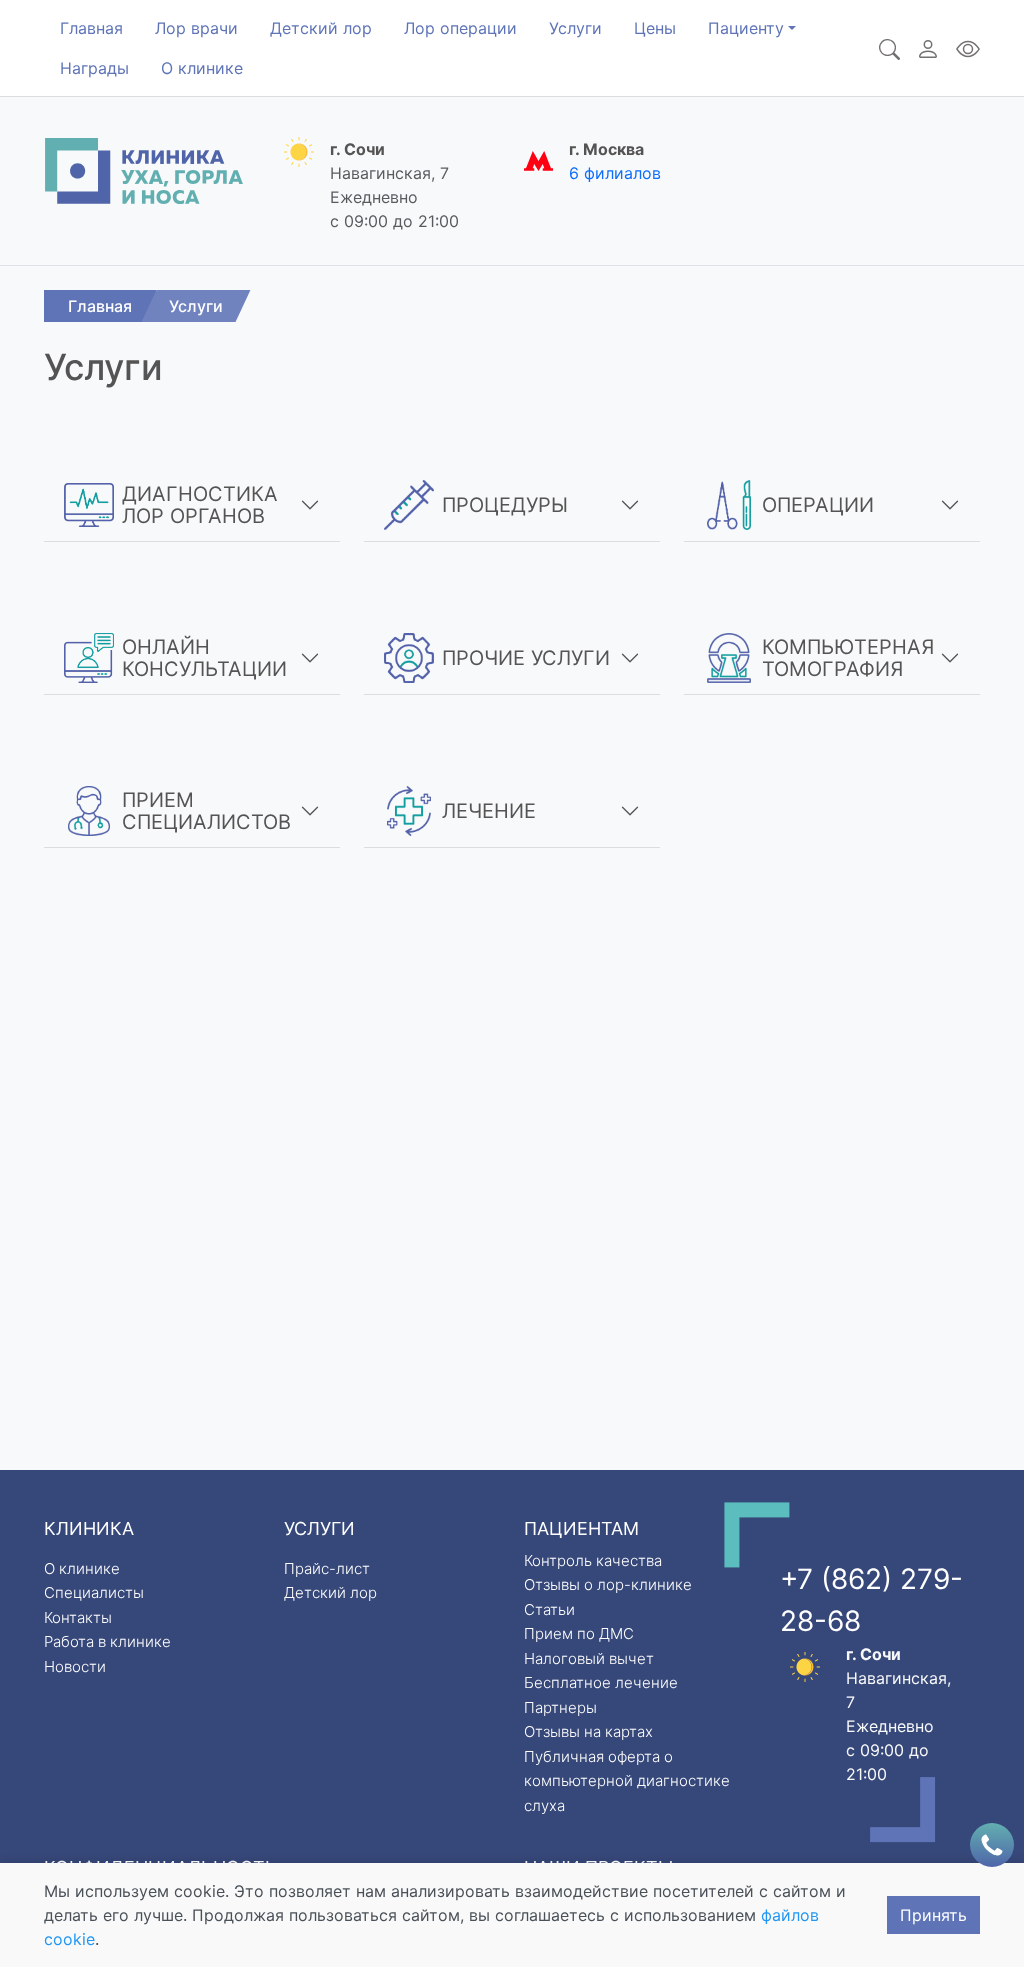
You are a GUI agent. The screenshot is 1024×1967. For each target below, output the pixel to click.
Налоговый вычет (589, 1658)
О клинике (202, 68)
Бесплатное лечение (601, 1682)
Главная (91, 28)
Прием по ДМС (579, 1633)
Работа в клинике (107, 1641)
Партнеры (560, 1707)
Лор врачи (196, 28)
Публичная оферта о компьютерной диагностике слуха (627, 1781)
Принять (933, 1915)
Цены (655, 28)
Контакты (78, 1617)
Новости (75, 1666)
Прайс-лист (327, 1568)
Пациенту (746, 28)
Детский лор (321, 28)
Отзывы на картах (588, 1731)
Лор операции (460, 28)
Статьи (549, 1609)
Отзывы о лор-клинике (608, 1584)
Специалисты (94, 1592)
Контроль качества (593, 1560)
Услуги (575, 28)
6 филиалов (615, 173)
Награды (94, 68)
